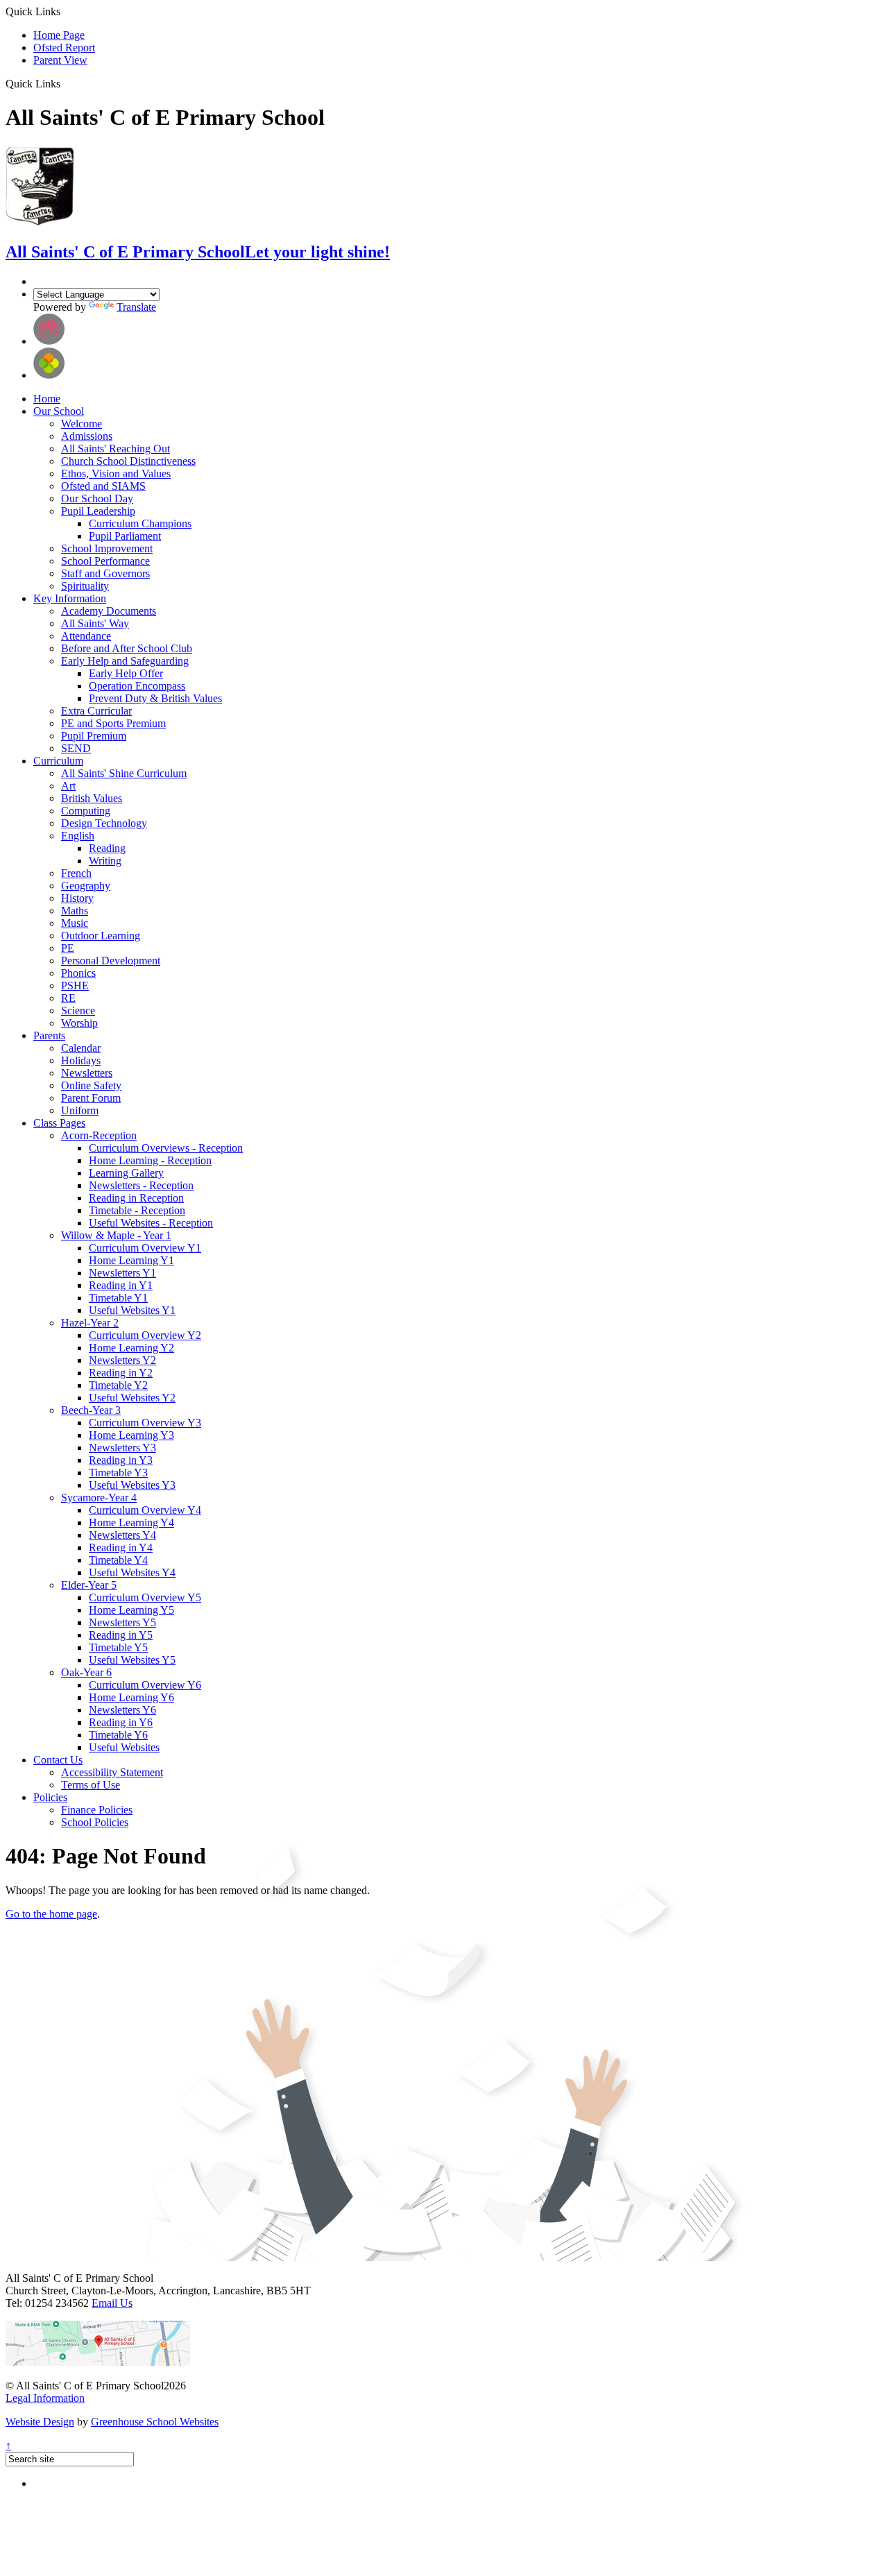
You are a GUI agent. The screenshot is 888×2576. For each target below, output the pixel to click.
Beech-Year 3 (91, 1410)
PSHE (75, 986)
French (76, 873)
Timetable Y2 (118, 1385)
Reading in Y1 (121, 1285)
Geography (86, 886)
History (77, 898)
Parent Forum (91, 1098)
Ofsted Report (64, 48)
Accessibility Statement (112, 1772)
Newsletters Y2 (122, 1360)
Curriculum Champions (140, 523)
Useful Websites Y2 (132, 1398)
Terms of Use (91, 1785)
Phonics (78, 973)
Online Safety (91, 1085)
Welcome (82, 424)
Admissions (87, 436)
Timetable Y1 (118, 1298)
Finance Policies (97, 1810)
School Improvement (107, 548)
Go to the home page (51, 1914)
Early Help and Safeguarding (125, 661)
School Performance (105, 561)
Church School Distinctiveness (128, 461)
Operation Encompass (137, 686)
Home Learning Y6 (131, 1697)
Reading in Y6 (121, 1722)
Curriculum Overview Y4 (145, 1510)
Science (78, 1010)
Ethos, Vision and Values (116, 474)
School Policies (95, 1822)
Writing (105, 861)
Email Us (112, 2303)
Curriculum (58, 761)
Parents (49, 1035)
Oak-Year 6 (86, 1672)
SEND (76, 748)
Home (47, 399)
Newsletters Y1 (122, 1273)
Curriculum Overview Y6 (145, 1685)
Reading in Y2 (121, 1373)
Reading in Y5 (121, 1635)
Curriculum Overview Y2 (145, 1335)
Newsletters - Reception (141, 1185)
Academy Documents (109, 611)
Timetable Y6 (118, 1735)
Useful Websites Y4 (132, 1572)
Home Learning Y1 (131, 1260)
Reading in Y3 (121, 1460)
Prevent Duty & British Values (155, 698)
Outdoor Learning (101, 936)
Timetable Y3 (118, 1473)
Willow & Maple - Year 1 (116, 1235)
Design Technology (104, 823)
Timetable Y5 (118, 1647)
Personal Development (111, 961)
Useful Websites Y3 (132, 1485)
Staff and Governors (105, 573)
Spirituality (85, 586)
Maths (75, 911)
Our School (59, 411)
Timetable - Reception (137, 1210)
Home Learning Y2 (131, 1348)
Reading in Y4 (121, 1547)
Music (75, 923)
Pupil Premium (94, 736)
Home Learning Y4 (131, 1522)
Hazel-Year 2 (90, 1323)
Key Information (70, 598)
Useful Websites (124, 1747)
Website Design (40, 2422)
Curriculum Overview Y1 (145, 1248)
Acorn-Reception (99, 1135)
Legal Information (45, 2398)
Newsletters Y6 (122, 1710)
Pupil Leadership (98, 511)
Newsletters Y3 (122, 1448)
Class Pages (59, 1123)
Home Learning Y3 (131, 1435)
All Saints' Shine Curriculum (124, 773)
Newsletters (87, 1073)
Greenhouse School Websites (155, 2422)
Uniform (80, 1110)
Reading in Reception (136, 1198)
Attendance (86, 636)
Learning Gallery (126, 1173)
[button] (66, 83)
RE (68, 998)
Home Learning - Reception (150, 1160)
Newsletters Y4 (122, 1535)
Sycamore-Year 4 (99, 1498)
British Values (92, 798)
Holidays (81, 1060)
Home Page (59, 35)
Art (68, 786)
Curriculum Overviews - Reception (166, 1148)
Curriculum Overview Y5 (145, 1597)
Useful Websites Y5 (132, 1660)
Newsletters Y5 (122, 1622)
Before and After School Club (127, 648)
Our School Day (97, 498)
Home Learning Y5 (131, 1610)
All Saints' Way (95, 623)
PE (68, 948)
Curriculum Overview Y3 (145, 1423)
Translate (136, 307)
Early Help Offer (126, 673)
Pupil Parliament (125, 536)
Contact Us (58, 1760)
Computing (86, 811)
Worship (79, 1023)
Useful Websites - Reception (151, 1223)
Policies (50, 1797)
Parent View (60, 60)
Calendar (81, 1048)
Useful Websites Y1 (132, 1310)
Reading (107, 848)
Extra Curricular (96, 711)
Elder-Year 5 (89, 1585)
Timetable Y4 (118, 1560)
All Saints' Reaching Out (116, 449)
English (78, 836)
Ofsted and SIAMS (103, 486)
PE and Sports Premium (113, 723)
